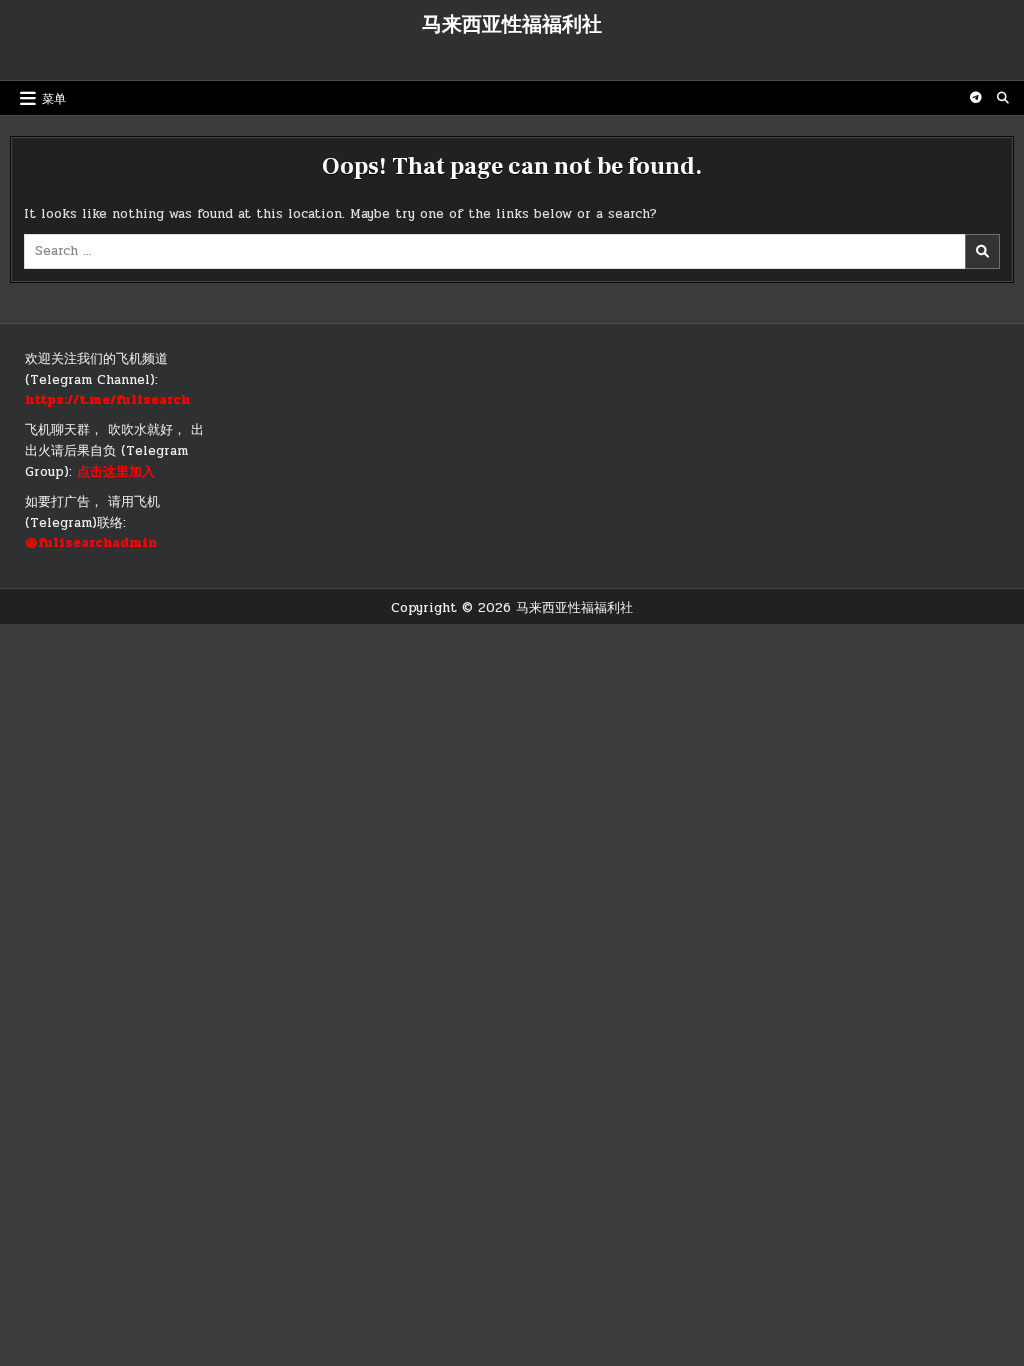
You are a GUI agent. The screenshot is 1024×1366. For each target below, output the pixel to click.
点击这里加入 (116, 472)
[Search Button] (1003, 98)
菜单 (54, 97)
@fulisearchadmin (91, 543)
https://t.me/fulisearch (107, 400)
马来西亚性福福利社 (512, 25)
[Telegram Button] (976, 98)
